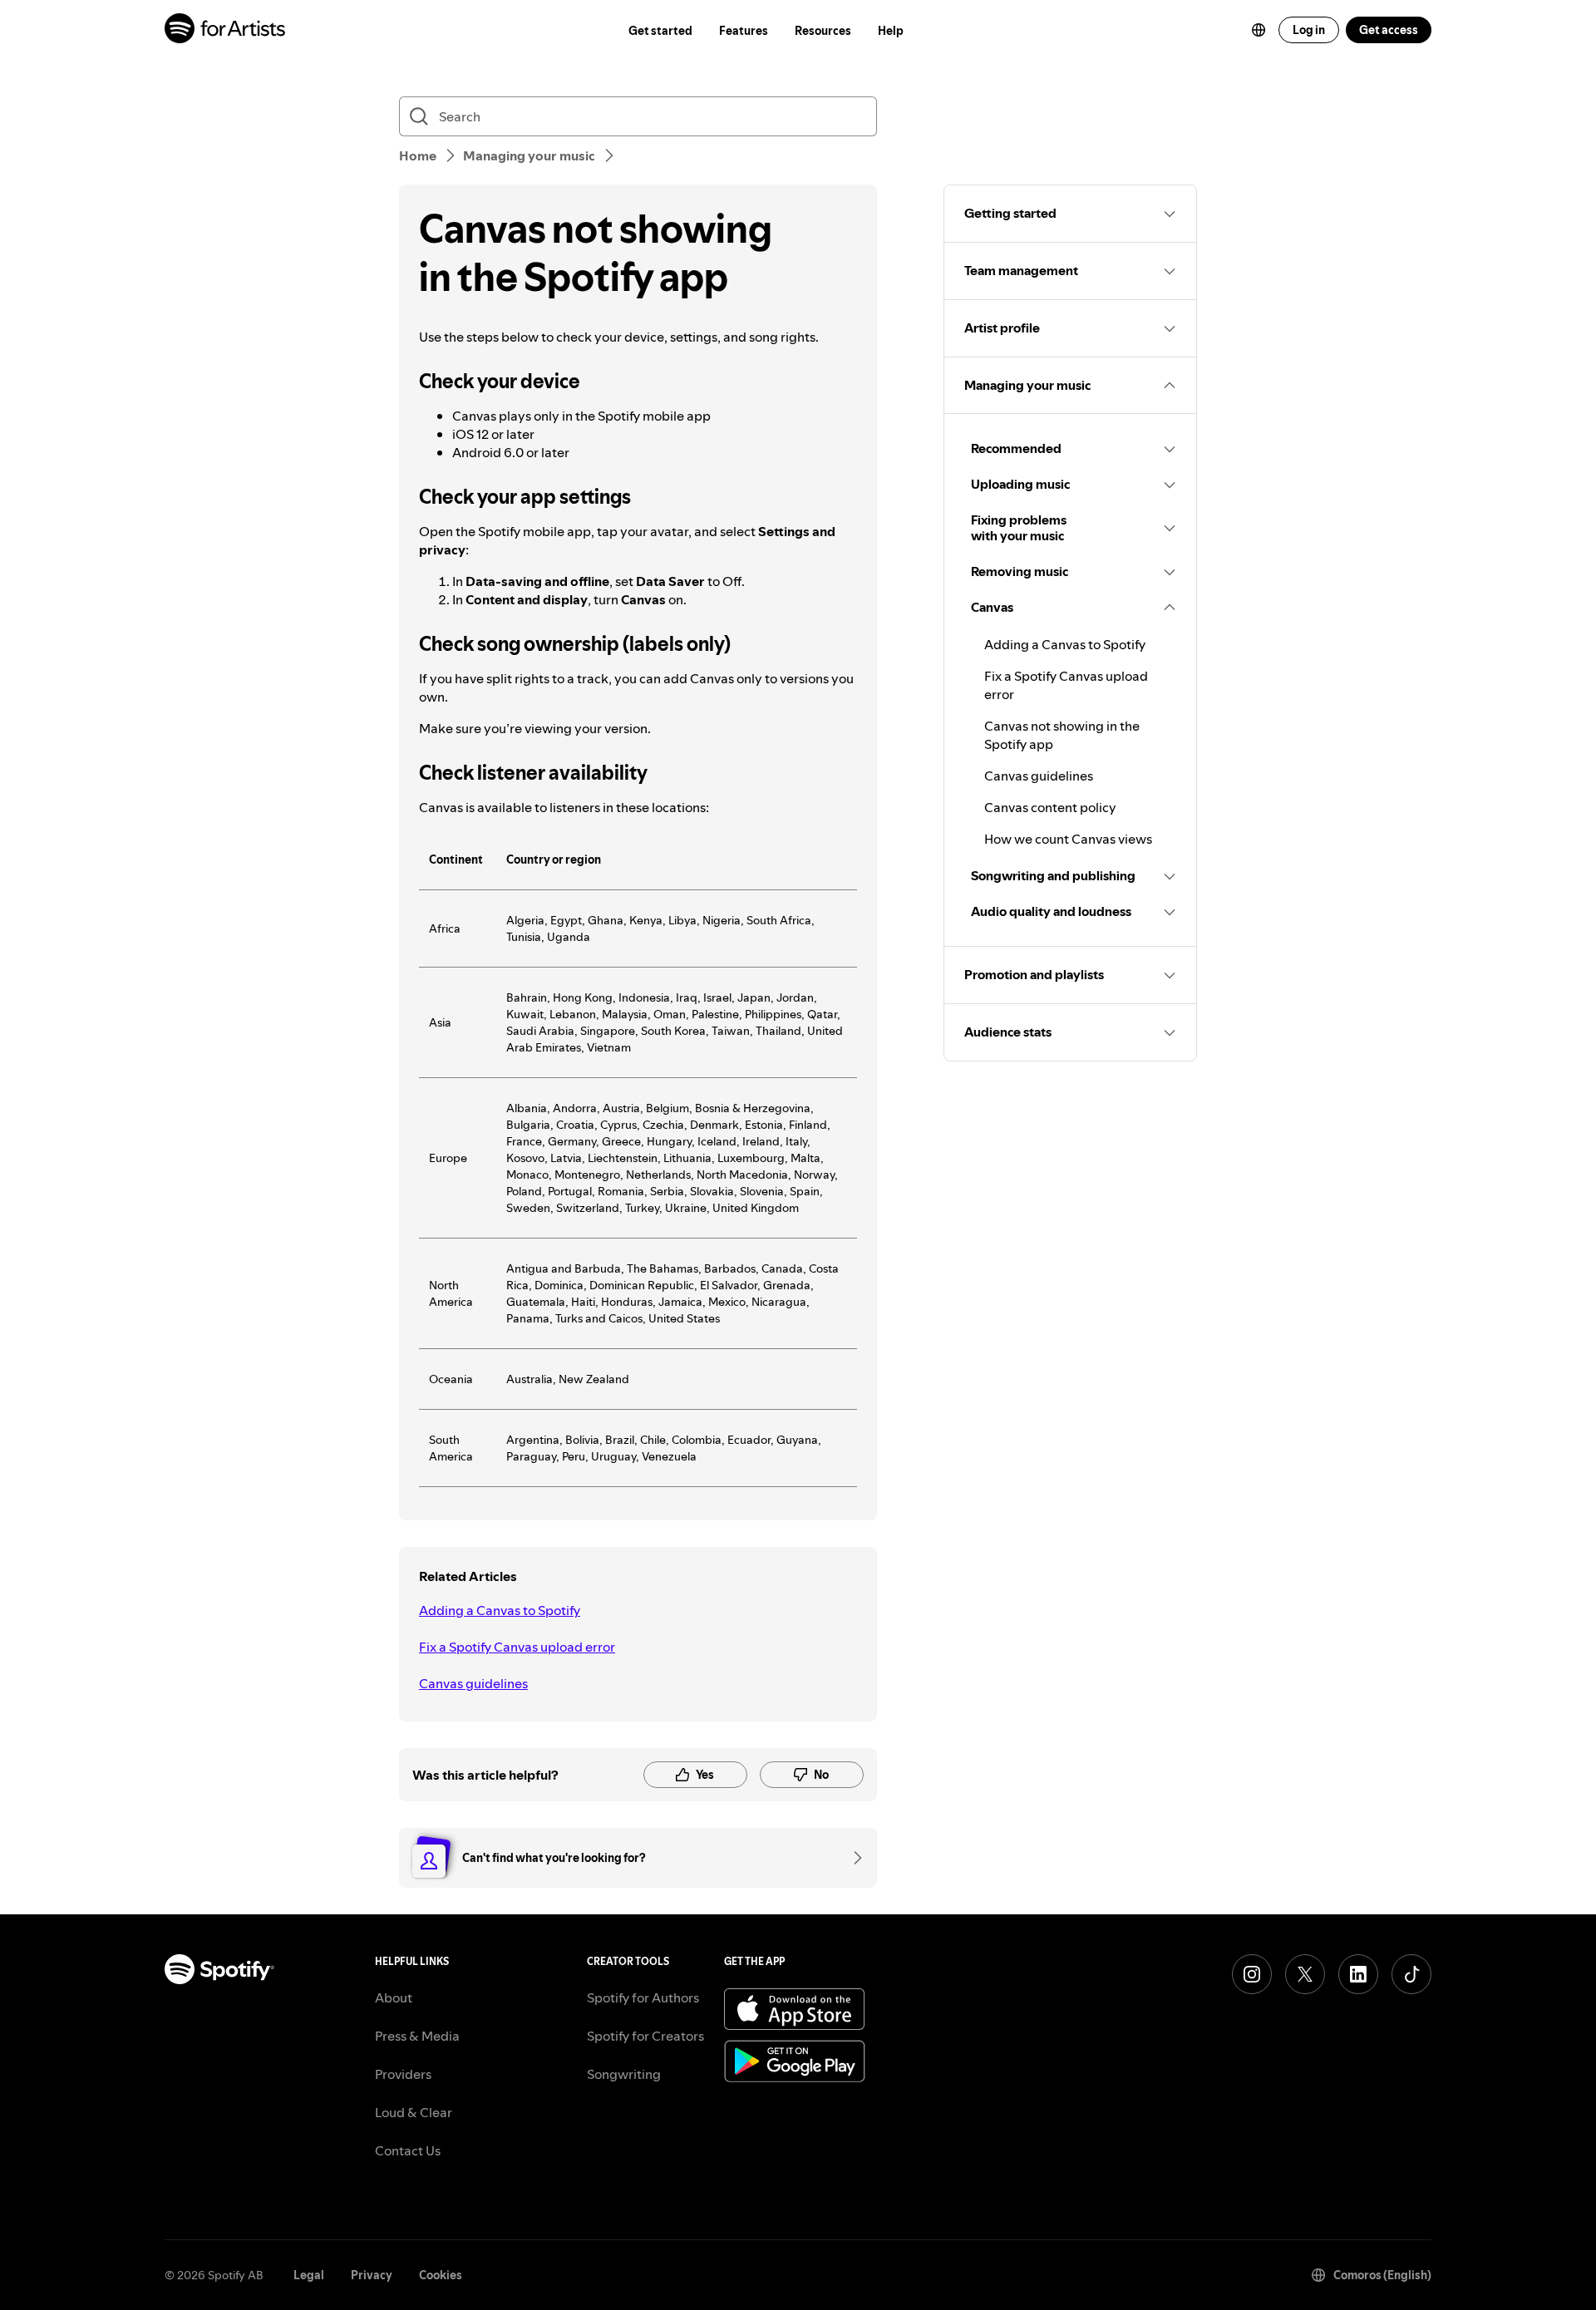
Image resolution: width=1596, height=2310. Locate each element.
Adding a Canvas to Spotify (500, 1610)
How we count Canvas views (1068, 839)
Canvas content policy (1050, 807)
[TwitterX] (1305, 1974)
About (394, 1997)
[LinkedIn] (1358, 1974)
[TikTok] (1411, 1974)
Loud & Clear (414, 2112)
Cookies (441, 2275)
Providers (403, 2074)
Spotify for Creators (645, 2036)
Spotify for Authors (643, 1997)
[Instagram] (1252, 1974)
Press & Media (417, 2036)
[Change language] (1259, 30)
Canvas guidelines (473, 1683)
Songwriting (624, 2074)
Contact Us (408, 2150)
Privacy (372, 2275)
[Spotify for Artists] (226, 30)
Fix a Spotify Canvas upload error (517, 1647)
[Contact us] (852, 1858)
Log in (1309, 30)
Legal (309, 2275)
